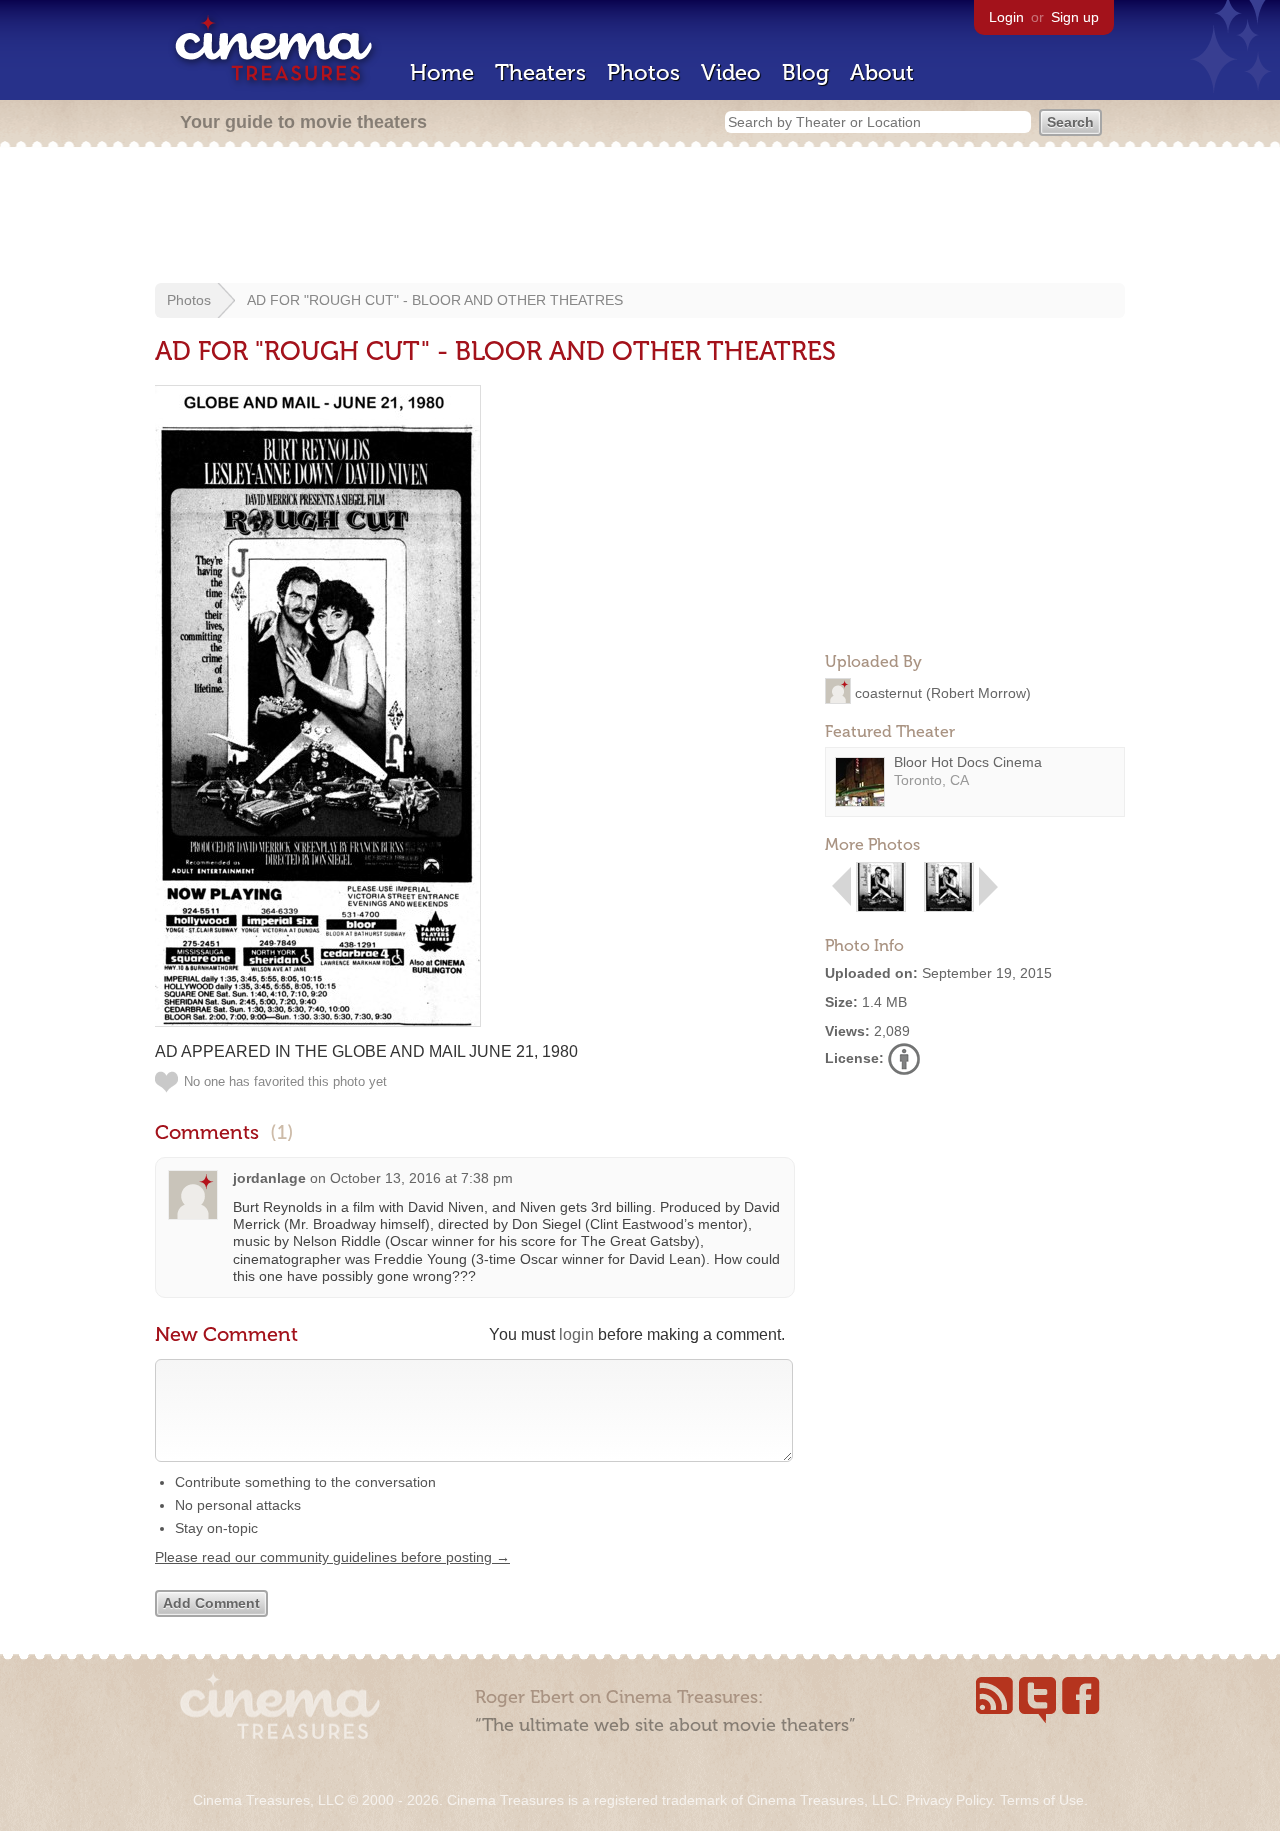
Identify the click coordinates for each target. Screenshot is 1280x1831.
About (882, 72)
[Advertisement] (640, 217)
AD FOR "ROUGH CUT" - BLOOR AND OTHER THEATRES (435, 300)
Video (731, 72)
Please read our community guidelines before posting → (332, 1557)
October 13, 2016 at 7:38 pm (421, 1178)
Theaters (540, 72)
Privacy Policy (949, 1800)
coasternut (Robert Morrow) (943, 692)
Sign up (1075, 17)
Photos (643, 72)
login (576, 1334)
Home (442, 72)
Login (1006, 17)
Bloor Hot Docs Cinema (968, 762)
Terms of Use (1042, 1800)
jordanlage (269, 1178)
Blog (805, 72)
